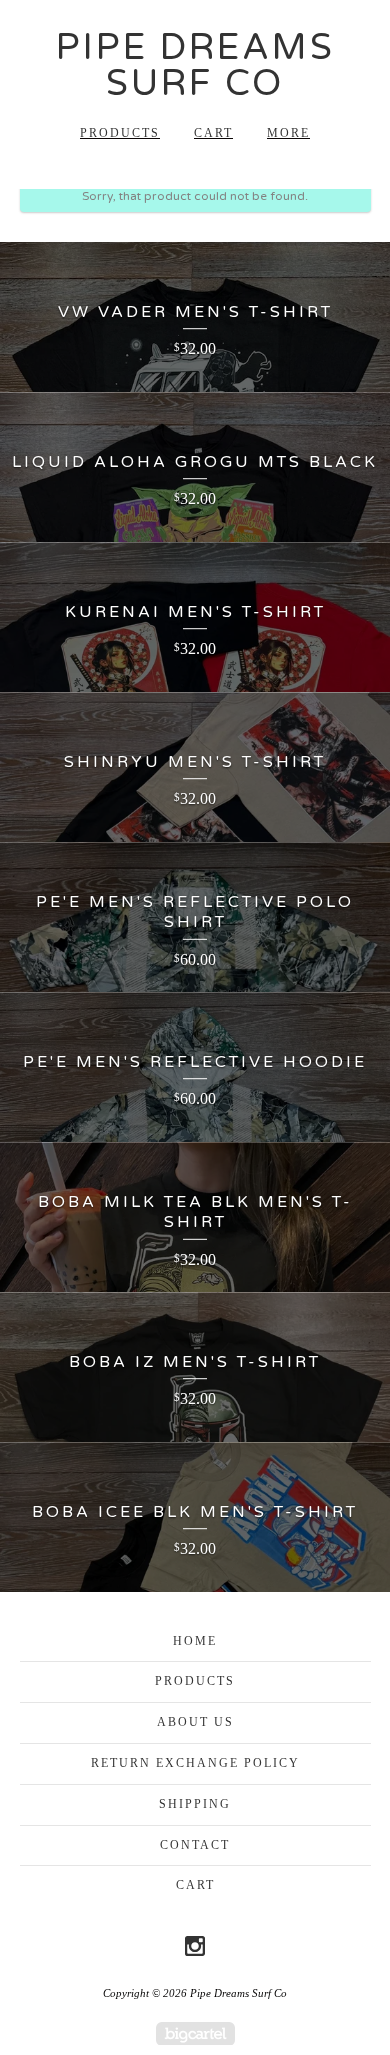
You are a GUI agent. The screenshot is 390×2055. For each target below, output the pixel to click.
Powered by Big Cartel (195, 2033)
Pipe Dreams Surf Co (195, 65)
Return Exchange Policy (195, 1763)
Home (195, 1641)
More (288, 133)
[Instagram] (195, 1946)
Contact (195, 1845)
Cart (213, 133)
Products (120, 133)
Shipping (195, 1804)
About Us (195, 1722)
